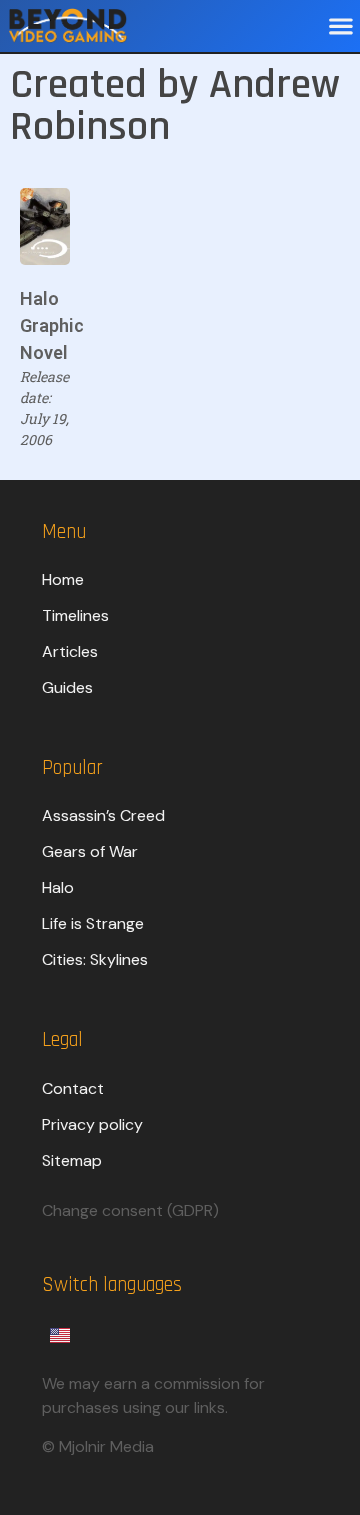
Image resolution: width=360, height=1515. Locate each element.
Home (63, 579)
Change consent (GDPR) (130, 1210)
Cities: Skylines (95, 959)
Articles (70, 651)
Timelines (75, 615)
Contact (73, 1088)
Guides (67, 687)
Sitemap (72, 1160)
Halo (58, 887)
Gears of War (90, 851)
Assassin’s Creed (103, 815)
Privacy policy (92, 1124)
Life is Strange (93, 923)
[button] (340, 26)
